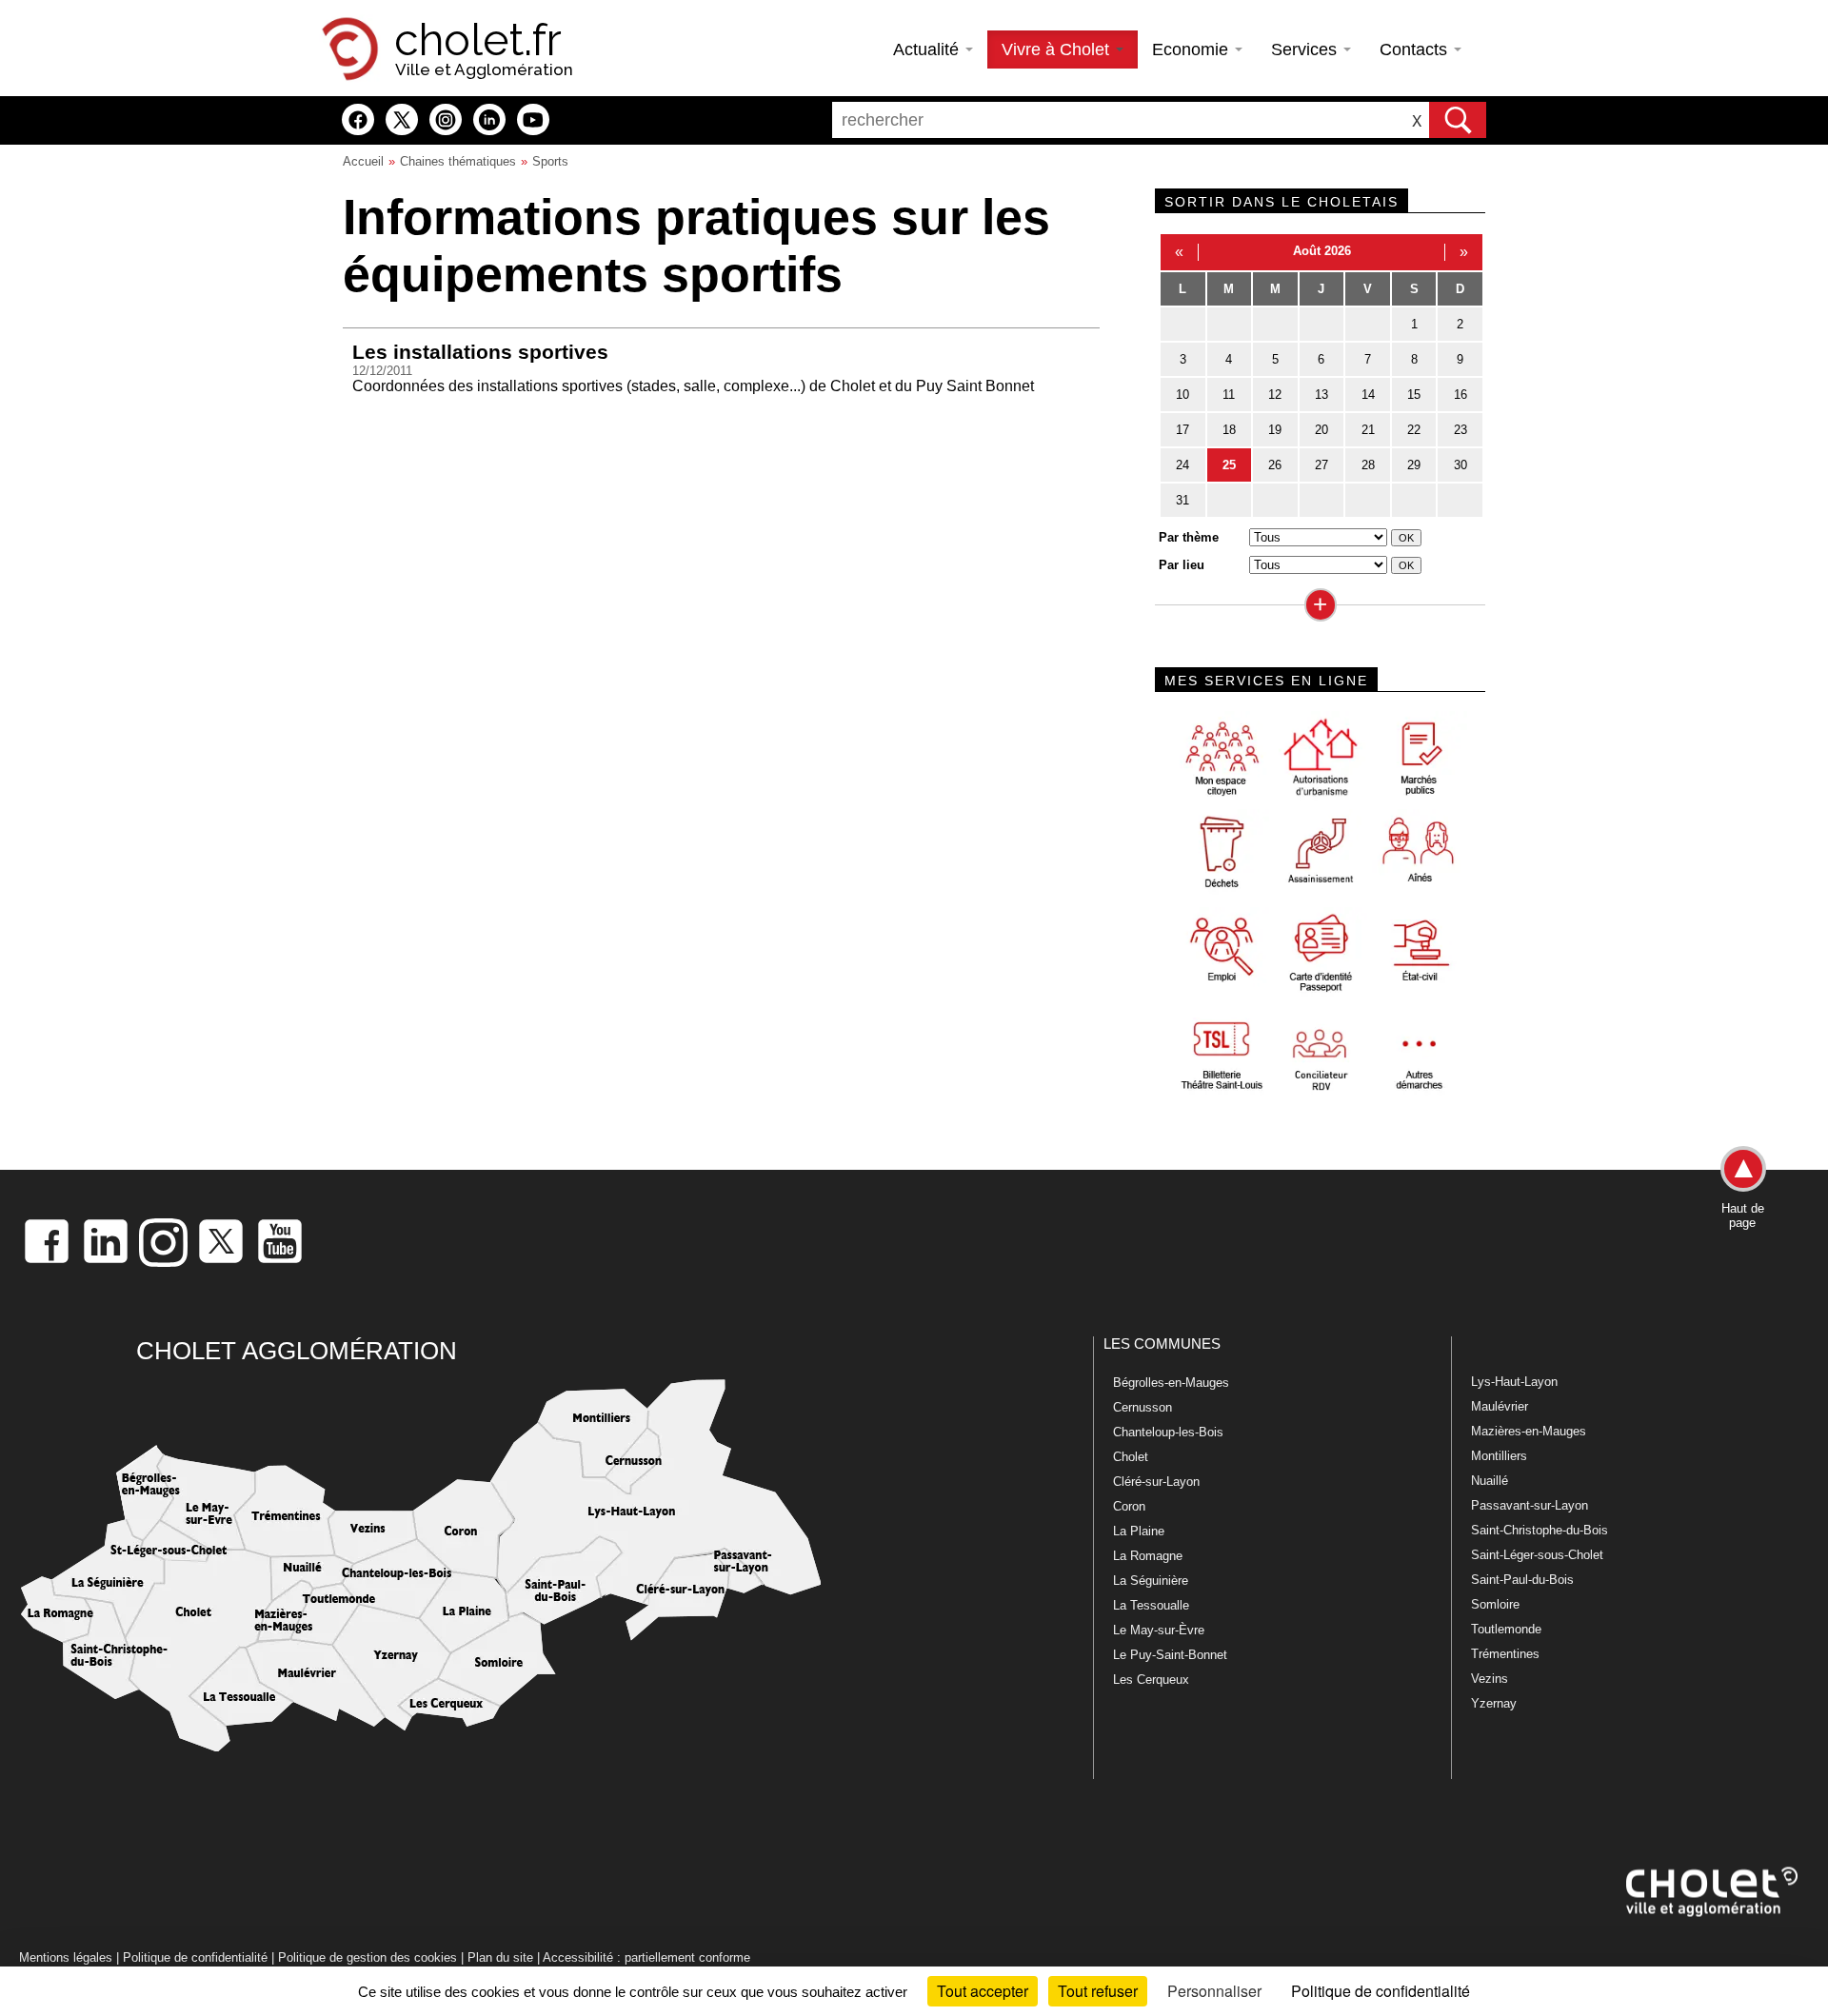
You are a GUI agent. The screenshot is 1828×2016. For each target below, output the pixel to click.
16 (1460, 395)
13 (1321, 395)
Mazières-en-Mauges (1529, 1431)
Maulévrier (1500, 1406)
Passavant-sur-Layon (1530, 1505)
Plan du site (500, 1957)
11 (1229, 395)
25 (1229, 465)
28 (1368, 465)
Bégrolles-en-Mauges (1171, 1383)
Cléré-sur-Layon (1156, 1482)
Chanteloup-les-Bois (1168, 1432)
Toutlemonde (1506, 1629)
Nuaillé (1490, 1481)
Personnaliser (1214, 1991)
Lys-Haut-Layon (1514, 1382)
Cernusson (1142, 1407)
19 (1275, 430)
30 (1460, 465)
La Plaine (1139, 1531)
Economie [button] (1192, 49)
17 (1182, 430)
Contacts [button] (1416, 49)
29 (1414, 465)
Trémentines (1505, 1654)
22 (1414, 430)
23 (1460, 430)
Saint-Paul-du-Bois (1522, 1580)
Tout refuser (1098, 1991)
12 (1275, 395)
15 (1414, 395)
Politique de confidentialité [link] (1381, 1991)
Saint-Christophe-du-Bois (1540, 1530)
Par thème (1189, 537)
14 (1368, 395)
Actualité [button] (928, 49)
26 (1275, 465)
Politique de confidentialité (195, 1957)
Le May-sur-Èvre (1159, 1630)
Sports (550, 161)
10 (1182, 395)
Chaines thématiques (458, 161)
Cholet (1131, 1457)
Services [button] (1306, 49)
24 (1182, 465)
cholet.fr (478, 40)
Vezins (1490, 1679)
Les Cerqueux (1151, 1680)
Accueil (363, 161)
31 (1182, 500)
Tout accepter (983, 1991)
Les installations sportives (480, 352)
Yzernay (1494, 1703)
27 (1321, 465)
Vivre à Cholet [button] (1058, 49)
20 (1321, 430)
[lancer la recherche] (1458, 120)
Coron (1129, 1506)
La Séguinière (1151, 1581)
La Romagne (1148, 1556)
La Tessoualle (1151, 1605)
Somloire (1495, 1604)
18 (1229, 430)
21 (1368, 430)
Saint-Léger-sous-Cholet (1537, 1555)
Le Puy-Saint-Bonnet (1170, 1655)
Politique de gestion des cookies (368, 1957)
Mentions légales (66, 1957)
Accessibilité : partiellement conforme (646, 1957)
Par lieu (1182, 565)
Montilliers (1499, 1456)
